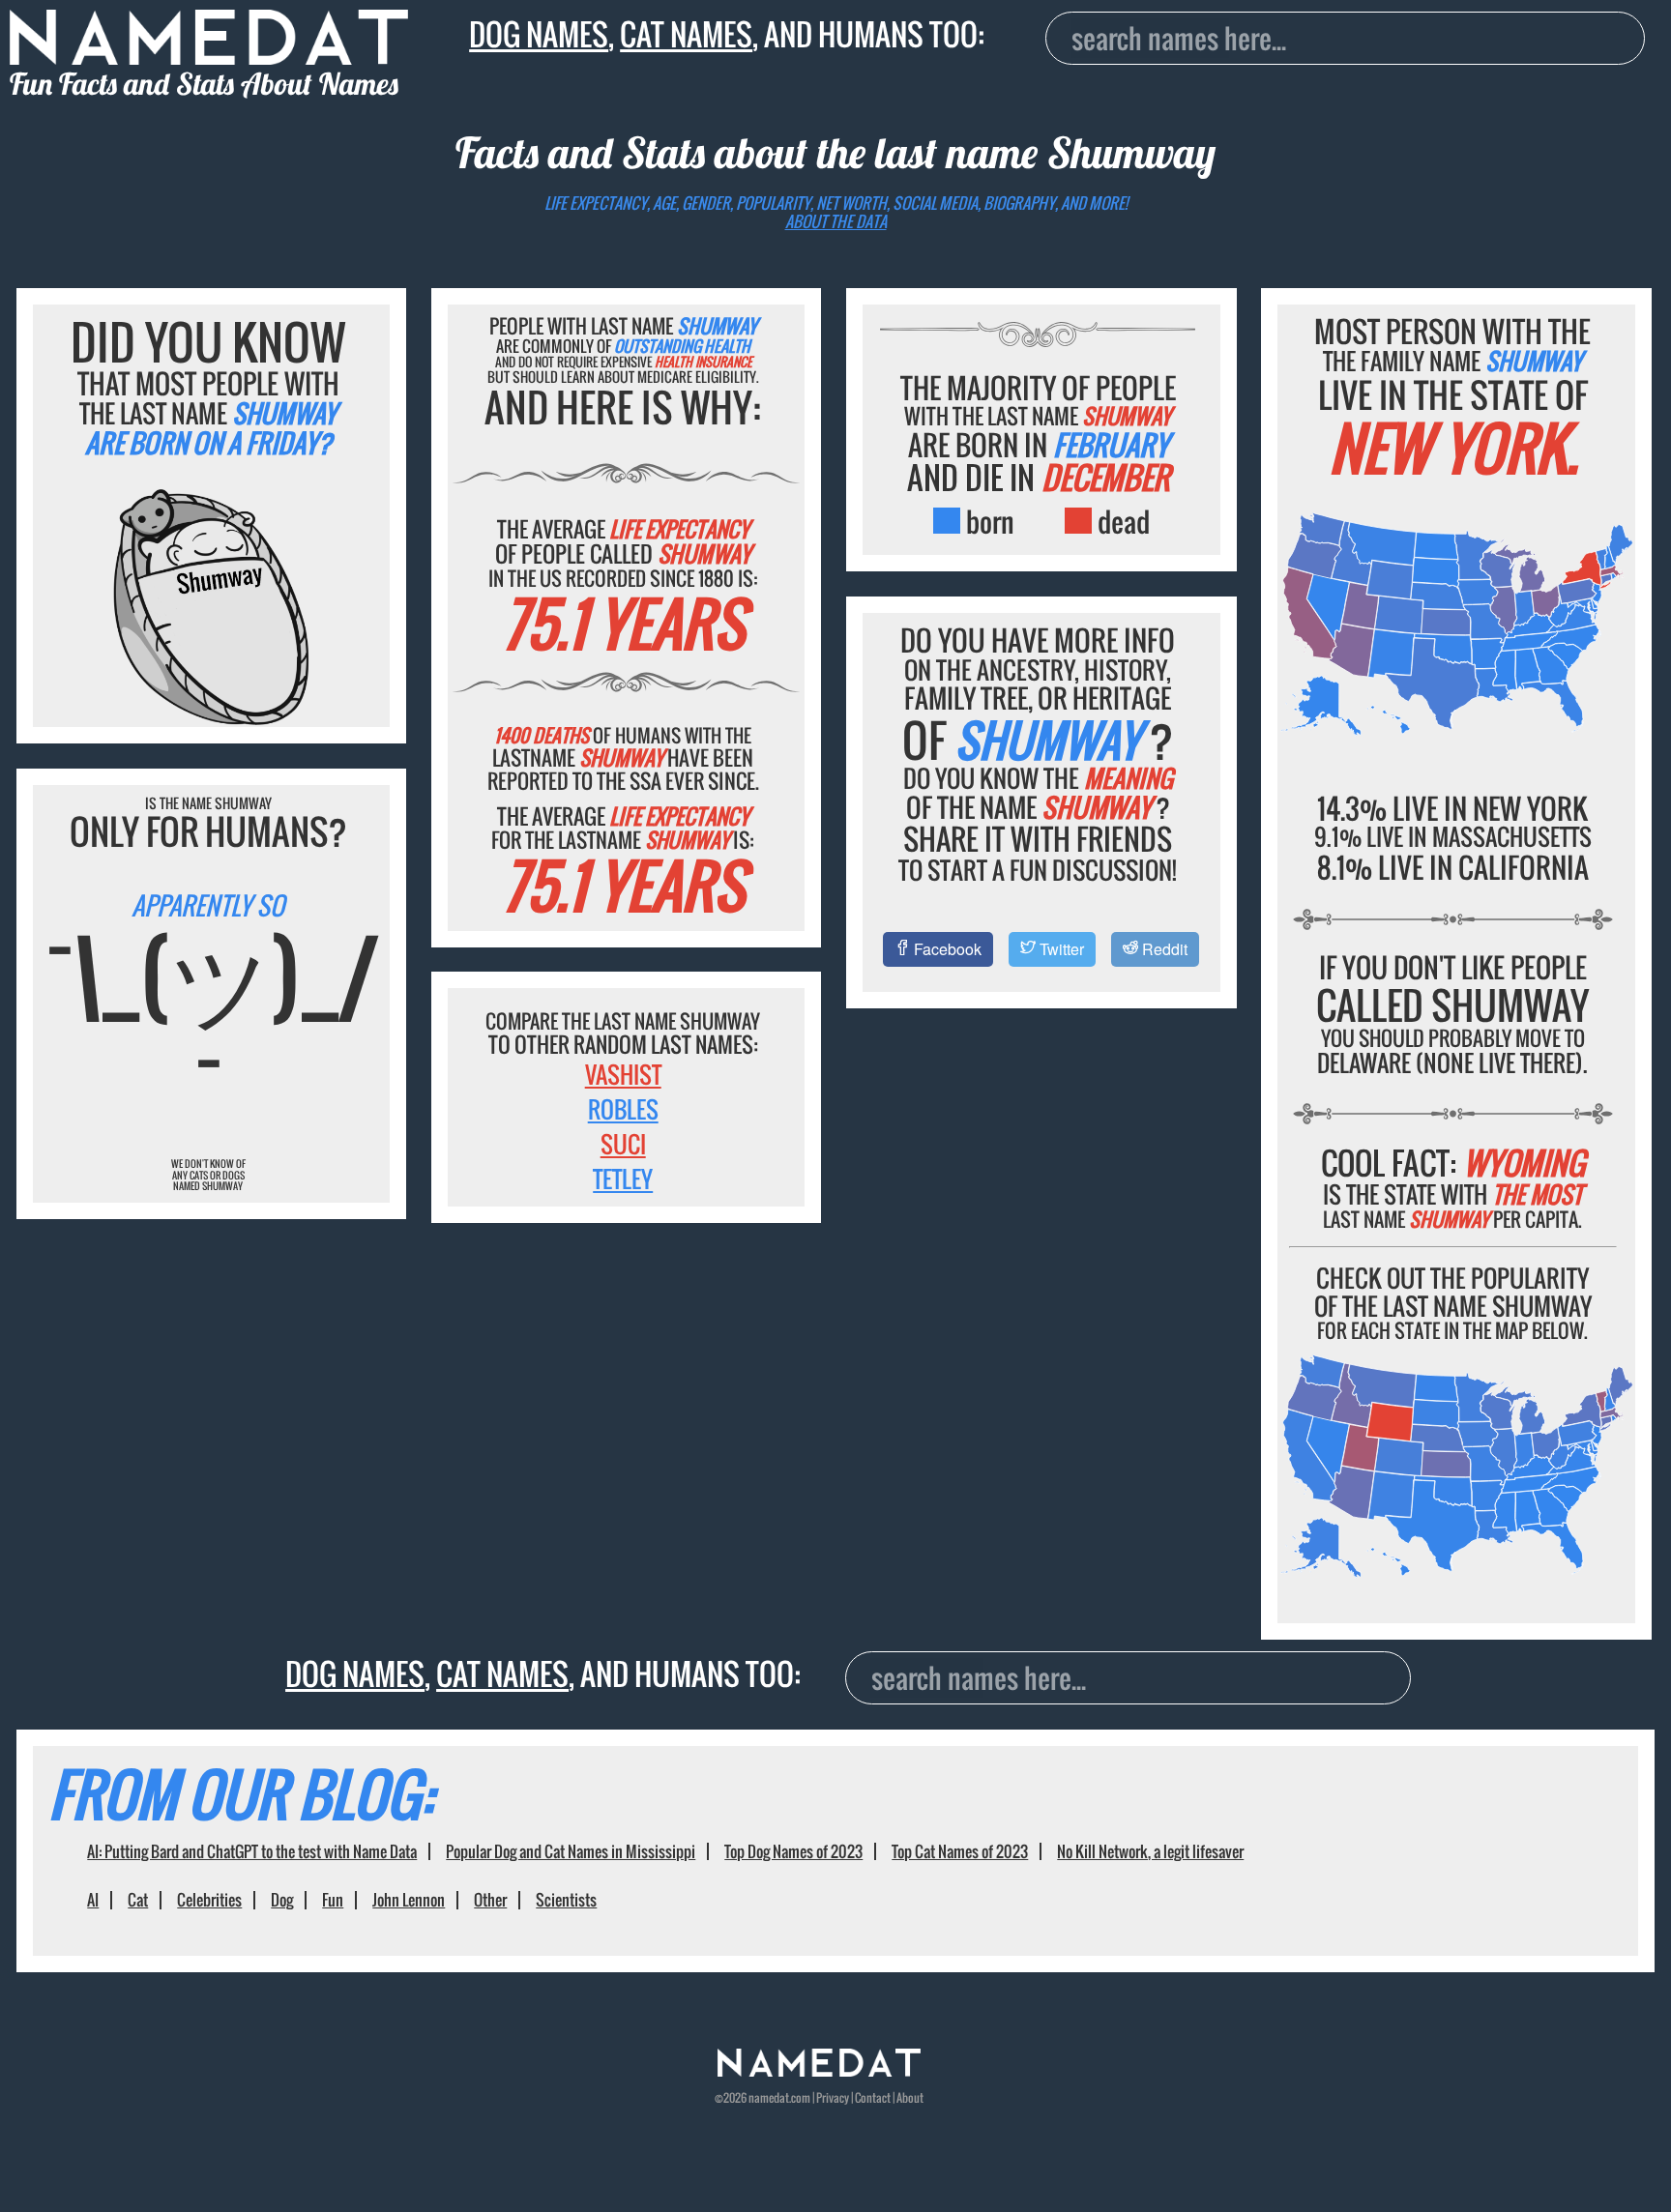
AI (93, 1900)
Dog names (539, 34)
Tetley (623, 1179)
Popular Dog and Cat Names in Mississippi (571, 1851)
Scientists (566, 1900)
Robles (623, 1109)
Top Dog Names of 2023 (793, 1851)
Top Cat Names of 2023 (960, 1851)
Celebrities (209, 1900)
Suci (623, 1144)
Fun (333, 1900)
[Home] (819, 2071)
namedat (769, 2097)
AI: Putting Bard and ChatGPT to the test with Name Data (252, 1851)
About (910, 2097)
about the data (836, 221)
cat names (686, 34)
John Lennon (409, 1900)
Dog (282, 1900)
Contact (873, 2097)
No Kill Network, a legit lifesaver (1150, 1851)
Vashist (623, 1074)
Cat (138, 1900)
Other (490, 1900)
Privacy (833, 2097)
